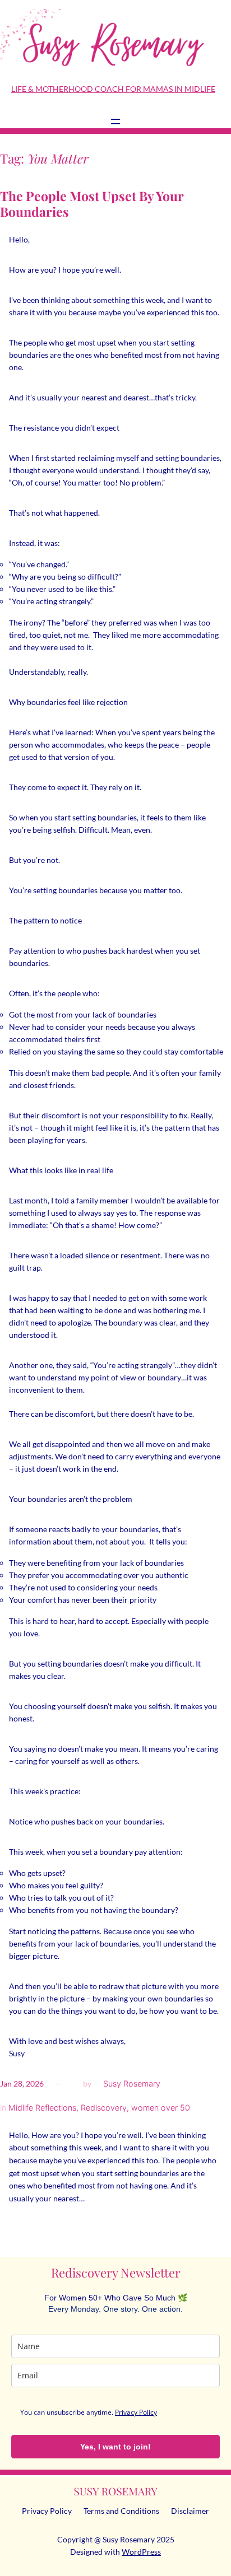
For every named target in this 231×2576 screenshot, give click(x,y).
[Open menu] (115, 122)
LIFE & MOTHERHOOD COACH (68, 89)
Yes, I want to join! (115, 2447)
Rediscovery (104, 2108)
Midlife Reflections (42, 2108)
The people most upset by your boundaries (92, 204)
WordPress (141, 2552)
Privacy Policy (136, 2412)
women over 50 (161, 2108)
